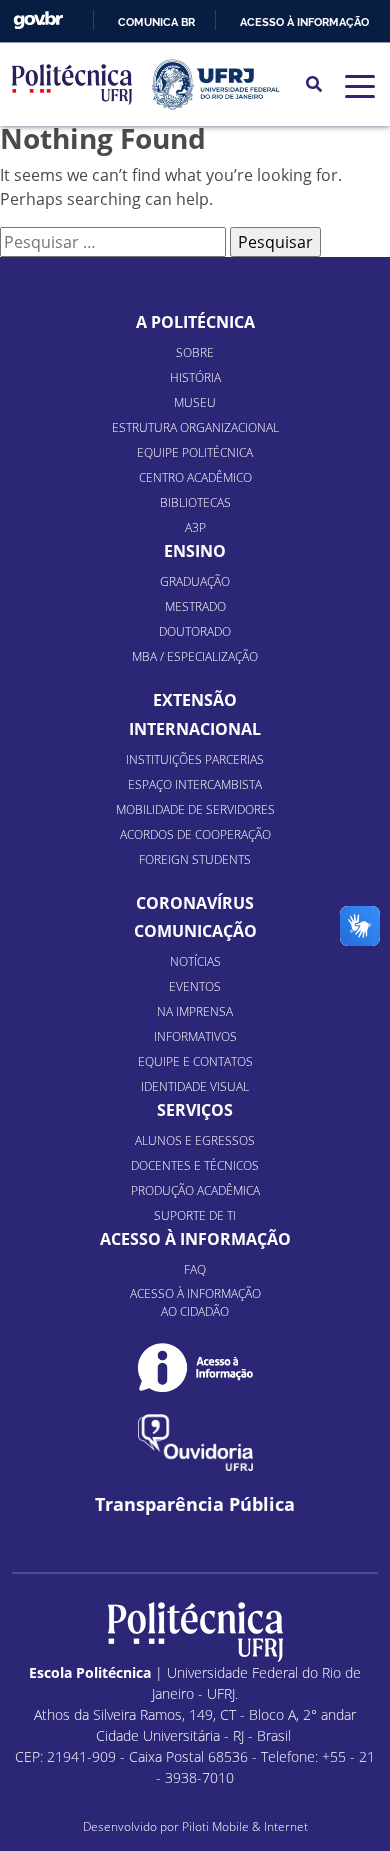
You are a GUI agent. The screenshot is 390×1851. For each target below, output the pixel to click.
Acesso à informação (304, 22)
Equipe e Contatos (195, 1061)
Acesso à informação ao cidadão (195, 1302)
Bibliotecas (195, 502)
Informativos (195, 1036)
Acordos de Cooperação (195, 834)
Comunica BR (156, 22)
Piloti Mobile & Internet (245, 1826)
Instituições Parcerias (195, 759)
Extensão (195, 700)
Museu (195, 402)
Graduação (195, 581)
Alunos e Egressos (195, 1140)
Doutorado (195, 631)
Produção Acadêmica (195, 1190)
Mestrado (195, 606)
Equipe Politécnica (195, 452)
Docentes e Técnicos (195, 1165)
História (195, 377)
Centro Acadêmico (195, 477)
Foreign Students (195, 859)
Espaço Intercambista (195, 784)
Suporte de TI (195, 1215)
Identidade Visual (195, 1086)
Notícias (195, 961)
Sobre (195, 352)
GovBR (38, 20)
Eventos (195, 986)
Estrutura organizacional (195, 427)
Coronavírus (195, 903)
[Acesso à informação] (195, 1367)
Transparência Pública (195, 1504)
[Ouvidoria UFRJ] (195, 1442)
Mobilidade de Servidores (195, 809)
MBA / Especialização (195, 656)
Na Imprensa (195, 1011)
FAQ (195, 1269)
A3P (195, 527)
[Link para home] (195, 1632)
